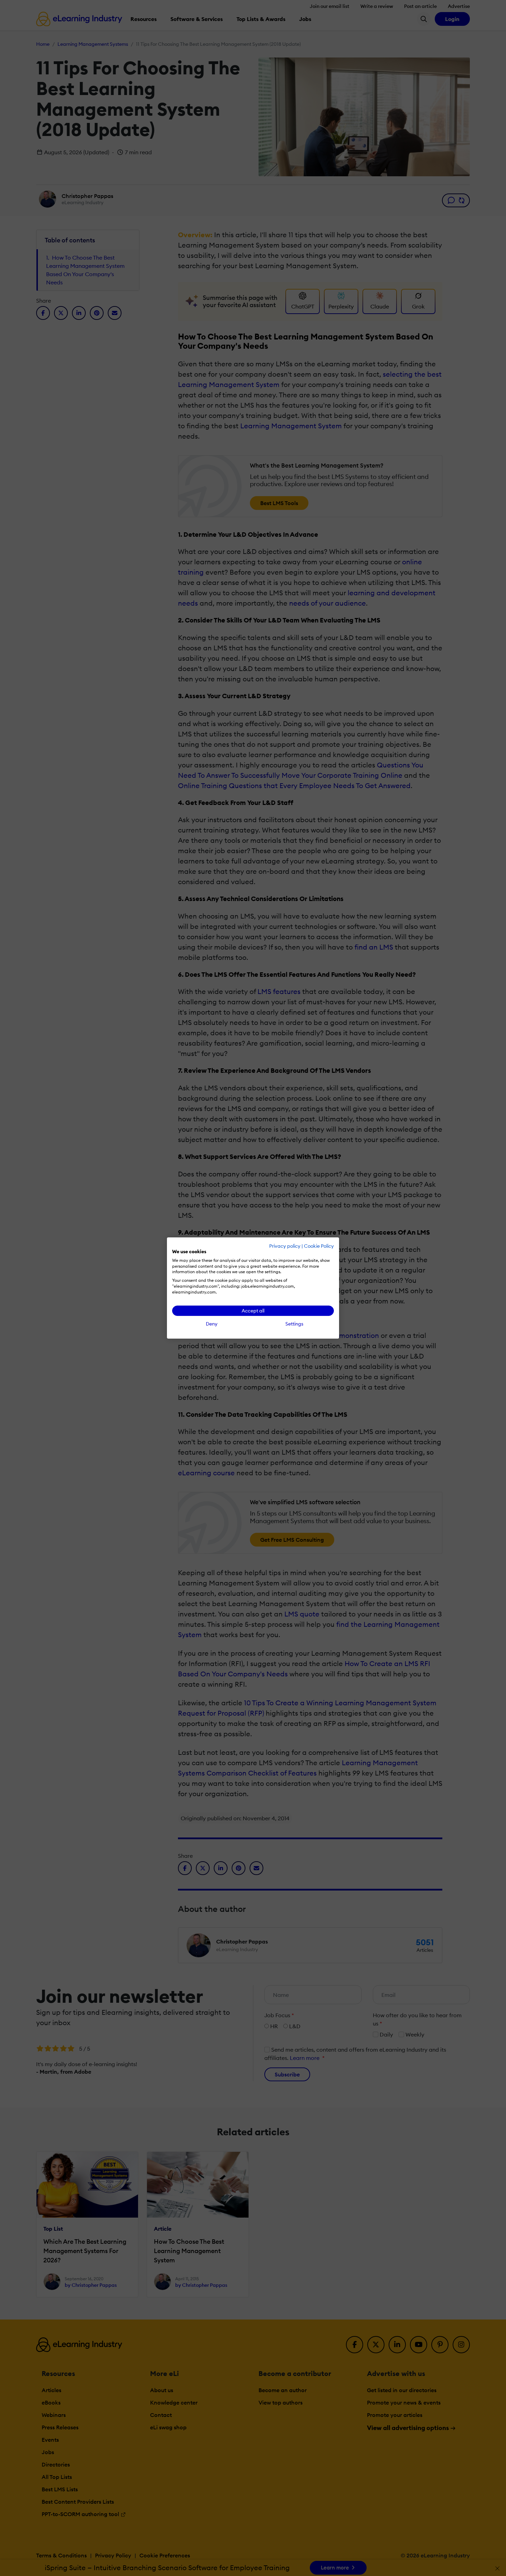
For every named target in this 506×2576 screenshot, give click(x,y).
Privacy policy (285, 1246)
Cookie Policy (319, 1246)
